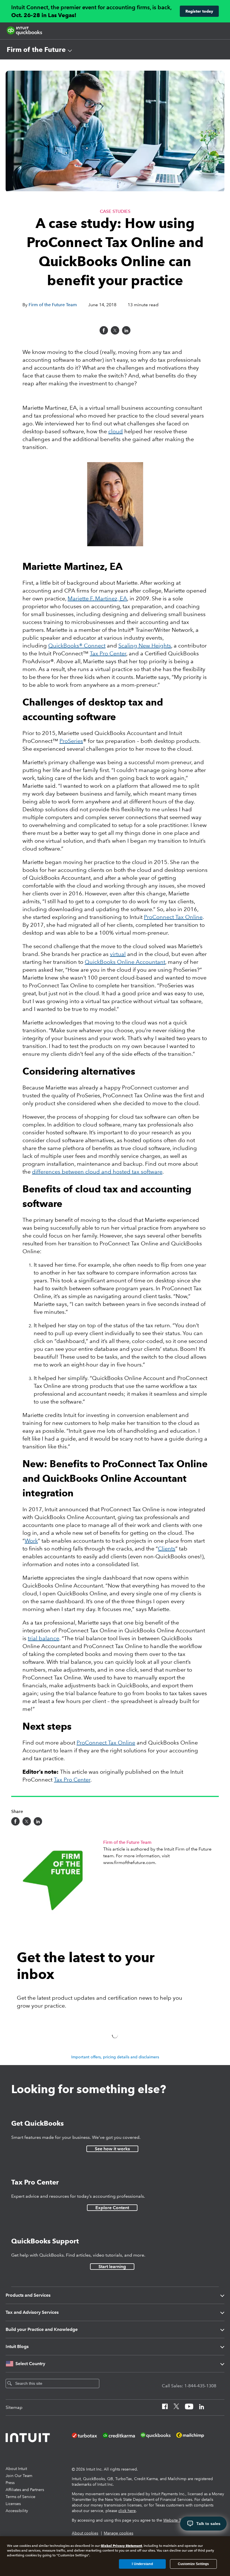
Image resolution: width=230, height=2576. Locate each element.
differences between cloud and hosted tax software (97, 1172)
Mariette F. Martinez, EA (97, 598)
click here (127, 2511)
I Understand (142, 2564)
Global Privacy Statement (121, 2546)
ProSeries (71, 741)
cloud (116, 431)
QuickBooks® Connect (77, 646)
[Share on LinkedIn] (126, 330)
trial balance (43, 1638)
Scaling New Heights (145, 646)
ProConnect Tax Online (173, 917)
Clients (167, 1549)
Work (31, 1541)
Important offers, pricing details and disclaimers (115, 2057)
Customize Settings (193, 2564)
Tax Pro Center (108, 653)
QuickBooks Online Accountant (125, 962)
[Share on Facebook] (104, 330)
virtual (118, 954)
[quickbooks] (24, 31)
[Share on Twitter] (115, 330)
